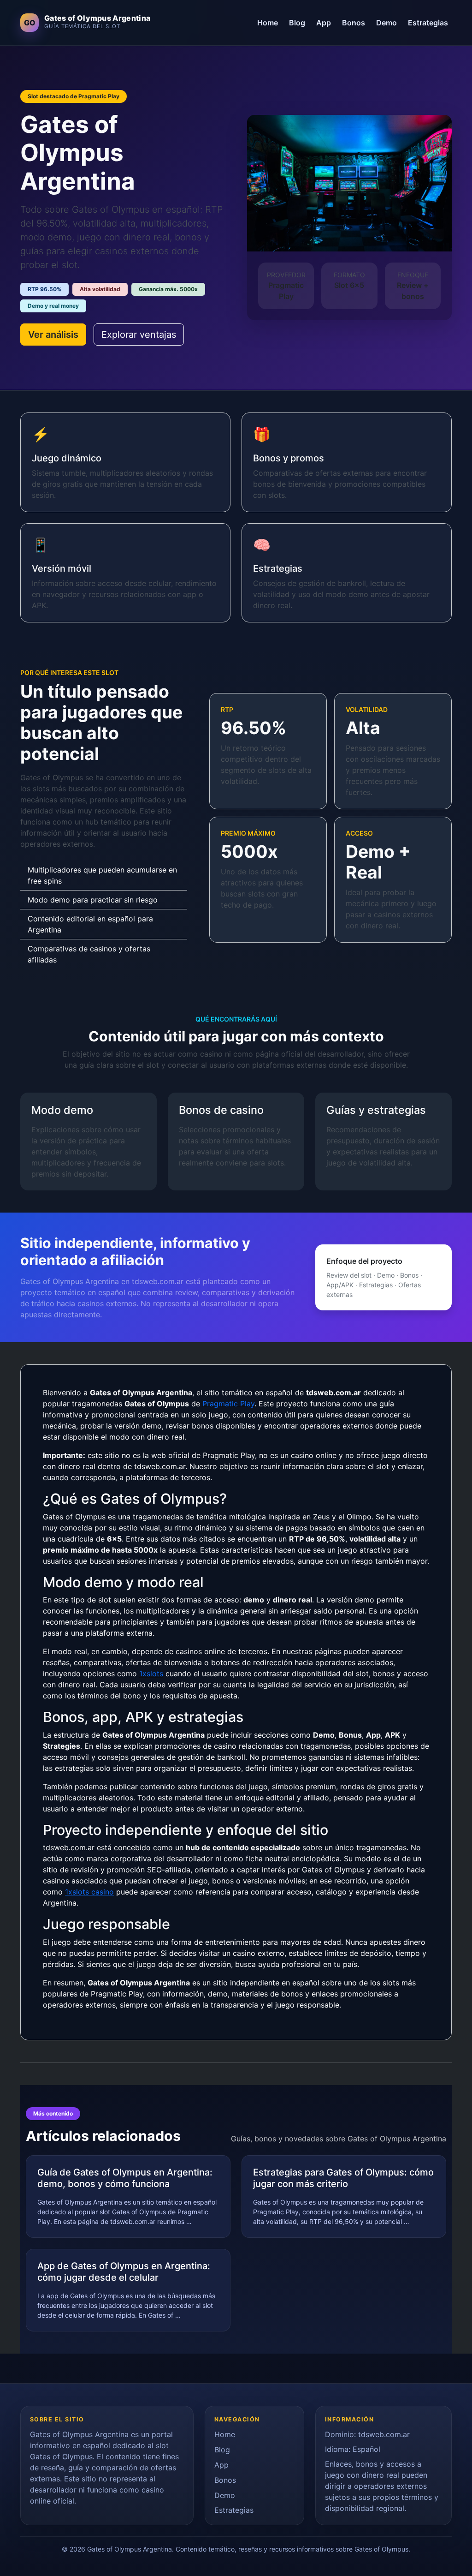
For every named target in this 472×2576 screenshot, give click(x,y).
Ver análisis (53, 335)
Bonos (354, 23)
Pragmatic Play (228, 1404)
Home (268, 23)
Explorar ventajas (139, 335)
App (324, 23)
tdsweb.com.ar (384, 2434)
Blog (297, 23)
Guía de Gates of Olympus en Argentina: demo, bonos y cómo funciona (125, 2178)
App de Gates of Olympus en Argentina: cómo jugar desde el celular (124, 2272)
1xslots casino (89, 1892)
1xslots (151, 1674)
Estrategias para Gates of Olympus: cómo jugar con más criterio (343, 2178)
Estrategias (428, 23)
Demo (386, 23)
